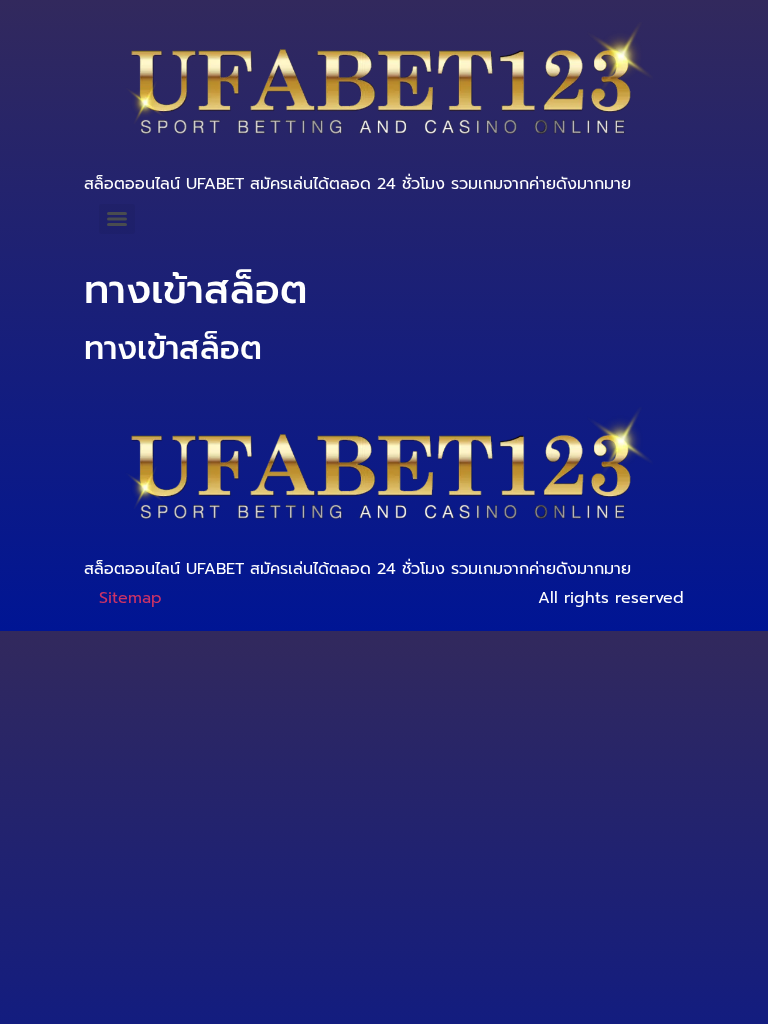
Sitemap (130, 598)
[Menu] (117, 219)
